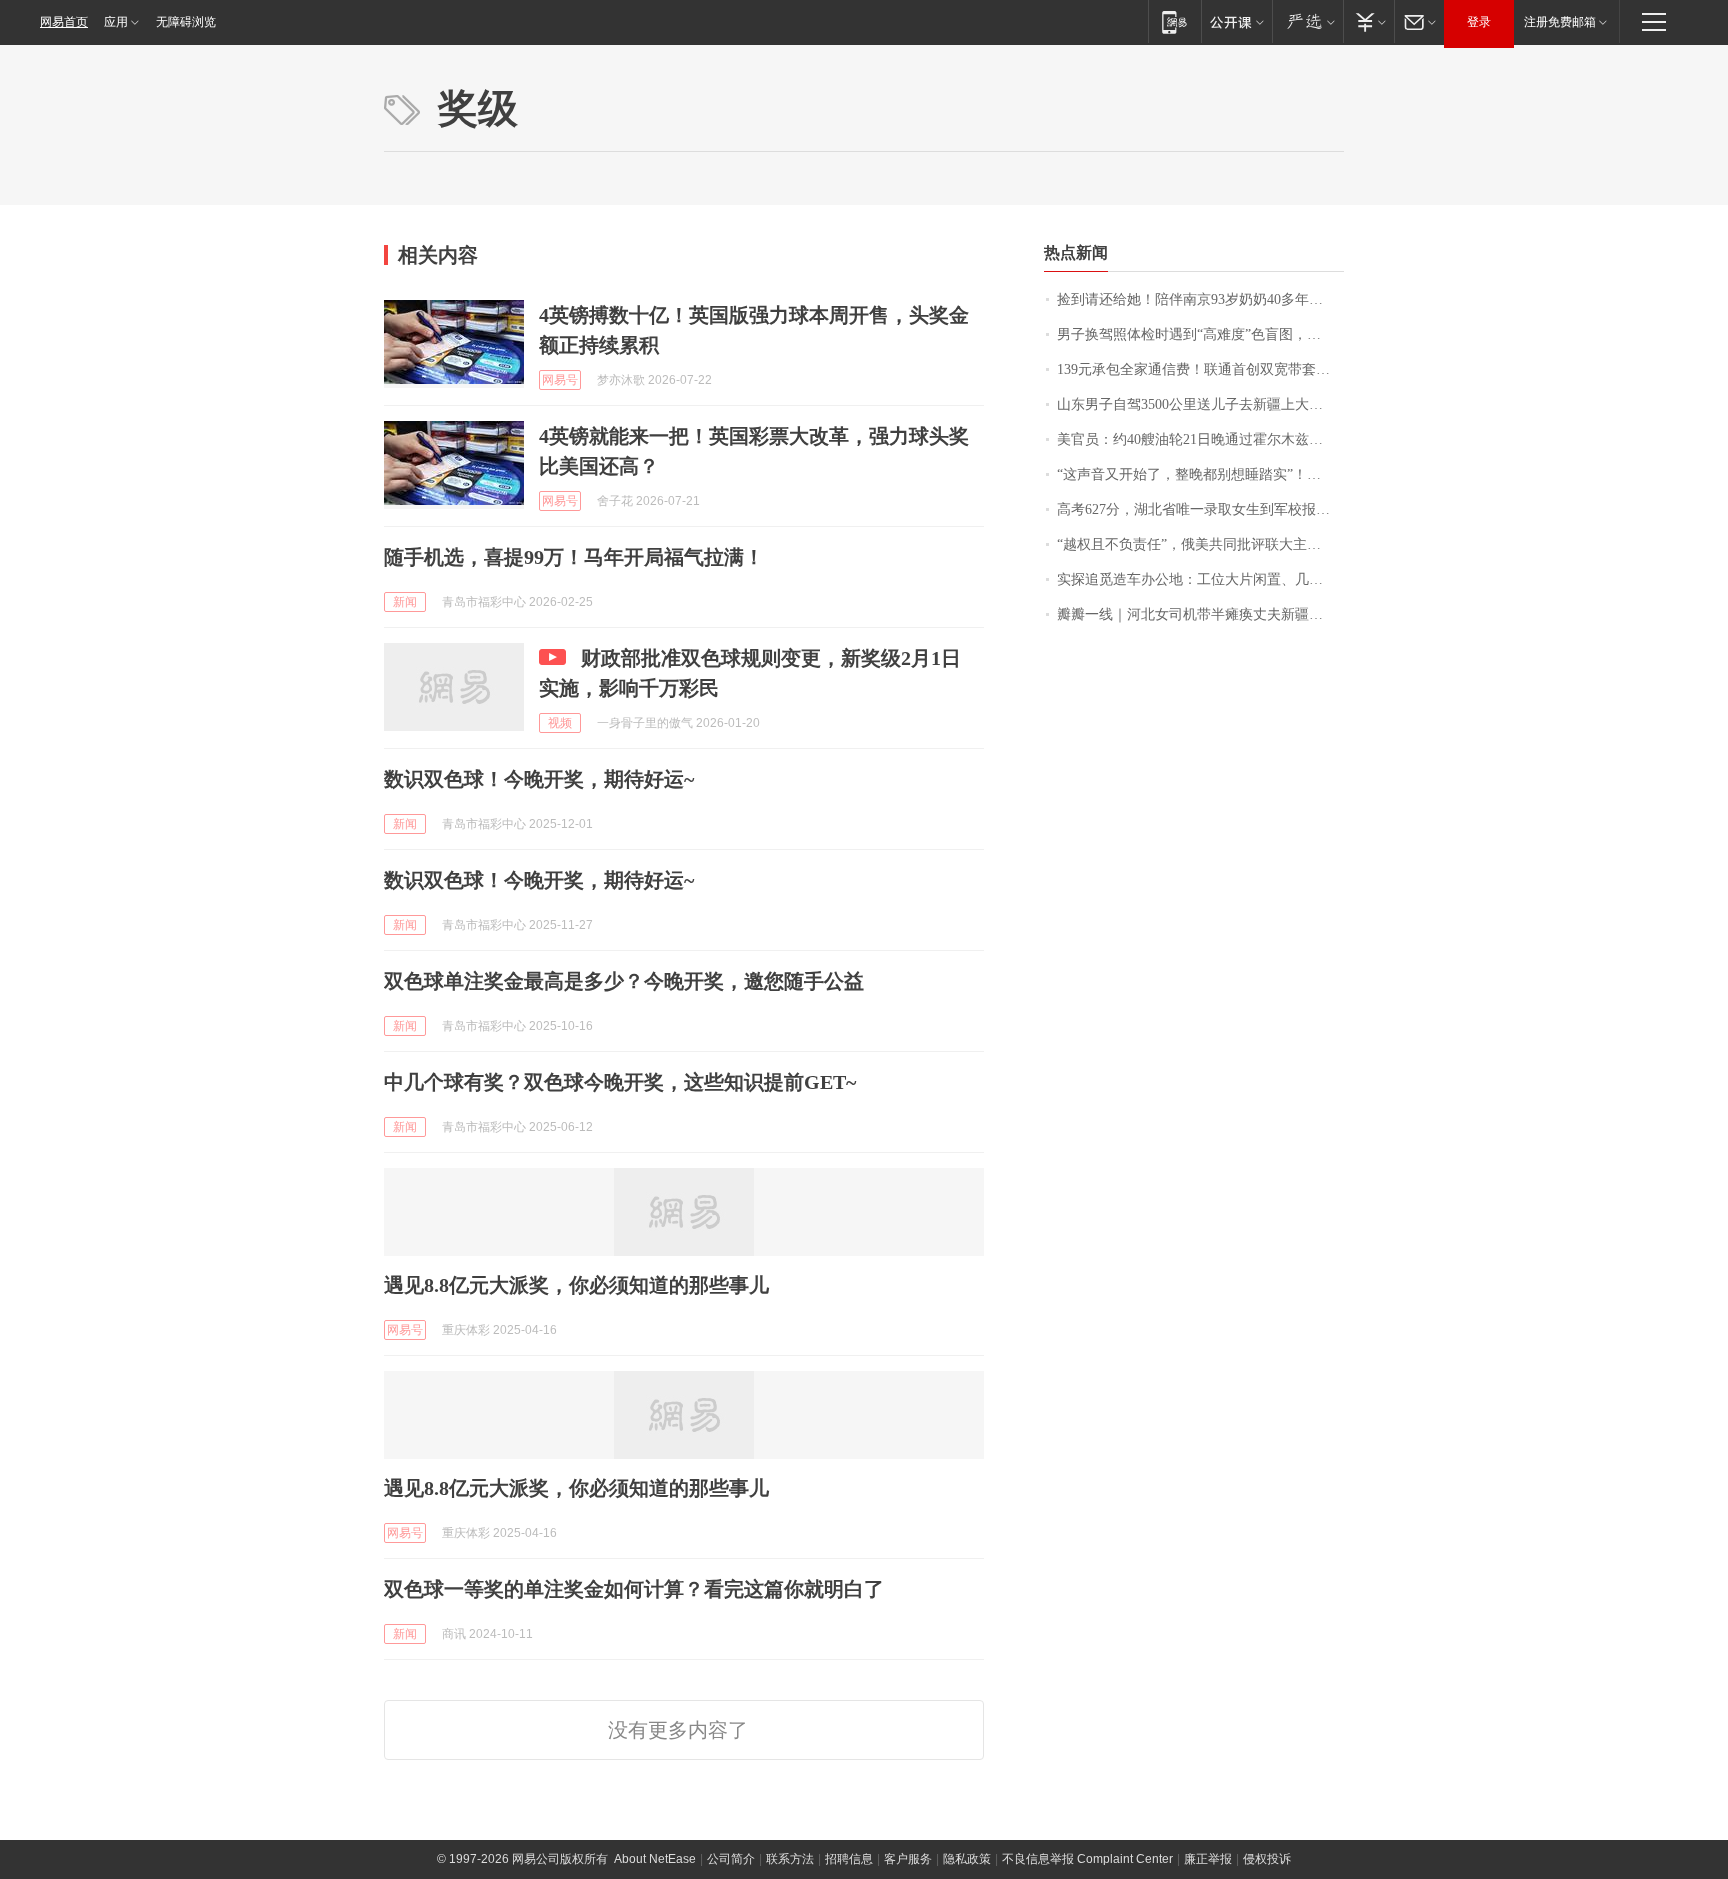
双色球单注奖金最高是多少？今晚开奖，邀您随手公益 (624, 981)
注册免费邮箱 (1560, 22)
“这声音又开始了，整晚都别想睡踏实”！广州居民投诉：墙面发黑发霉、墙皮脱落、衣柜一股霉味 (1200, 474)
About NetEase (655, 1859)
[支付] (1368, 21)
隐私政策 (967, 1859)
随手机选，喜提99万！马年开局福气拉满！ (574, 557)
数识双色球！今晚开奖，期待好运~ (539, 779)
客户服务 (908, 1859)
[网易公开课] (1236, 21)
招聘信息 (849, 1859)
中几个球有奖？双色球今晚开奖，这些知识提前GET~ (620, 1082)
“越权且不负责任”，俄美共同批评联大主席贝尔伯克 (1200, 544)
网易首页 (64, 22)
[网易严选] (1307, 21)
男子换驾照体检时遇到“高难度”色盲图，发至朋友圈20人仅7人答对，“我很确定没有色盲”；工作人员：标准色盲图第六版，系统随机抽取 (1200, 334)
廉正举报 (1208, 1859)
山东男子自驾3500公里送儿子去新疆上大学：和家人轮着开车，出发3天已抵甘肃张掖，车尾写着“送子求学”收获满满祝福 (1200, 404)
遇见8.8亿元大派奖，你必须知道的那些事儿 (576, 1285)
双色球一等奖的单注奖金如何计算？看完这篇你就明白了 (634, 1589)
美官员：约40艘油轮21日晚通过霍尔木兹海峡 (1197, 439)
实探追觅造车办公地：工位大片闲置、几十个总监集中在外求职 (1200, 579)
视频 (560, 723)
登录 (1479, 22)
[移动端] (1174, 21)
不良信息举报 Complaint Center (1087, 1859)
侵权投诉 (1267, 1859)
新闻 (405, 602)
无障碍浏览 (186, 22)
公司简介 (731, 1859)
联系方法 (790, 1859)
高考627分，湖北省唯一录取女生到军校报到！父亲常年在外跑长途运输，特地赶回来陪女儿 (1200, 509)
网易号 (560, 380)
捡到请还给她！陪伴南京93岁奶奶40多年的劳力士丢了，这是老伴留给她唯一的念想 (1200, 299)
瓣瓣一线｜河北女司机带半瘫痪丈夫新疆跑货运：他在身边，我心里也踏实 (1200, 614)
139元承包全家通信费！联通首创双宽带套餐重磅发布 (1200, 369)
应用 (116, 22)
